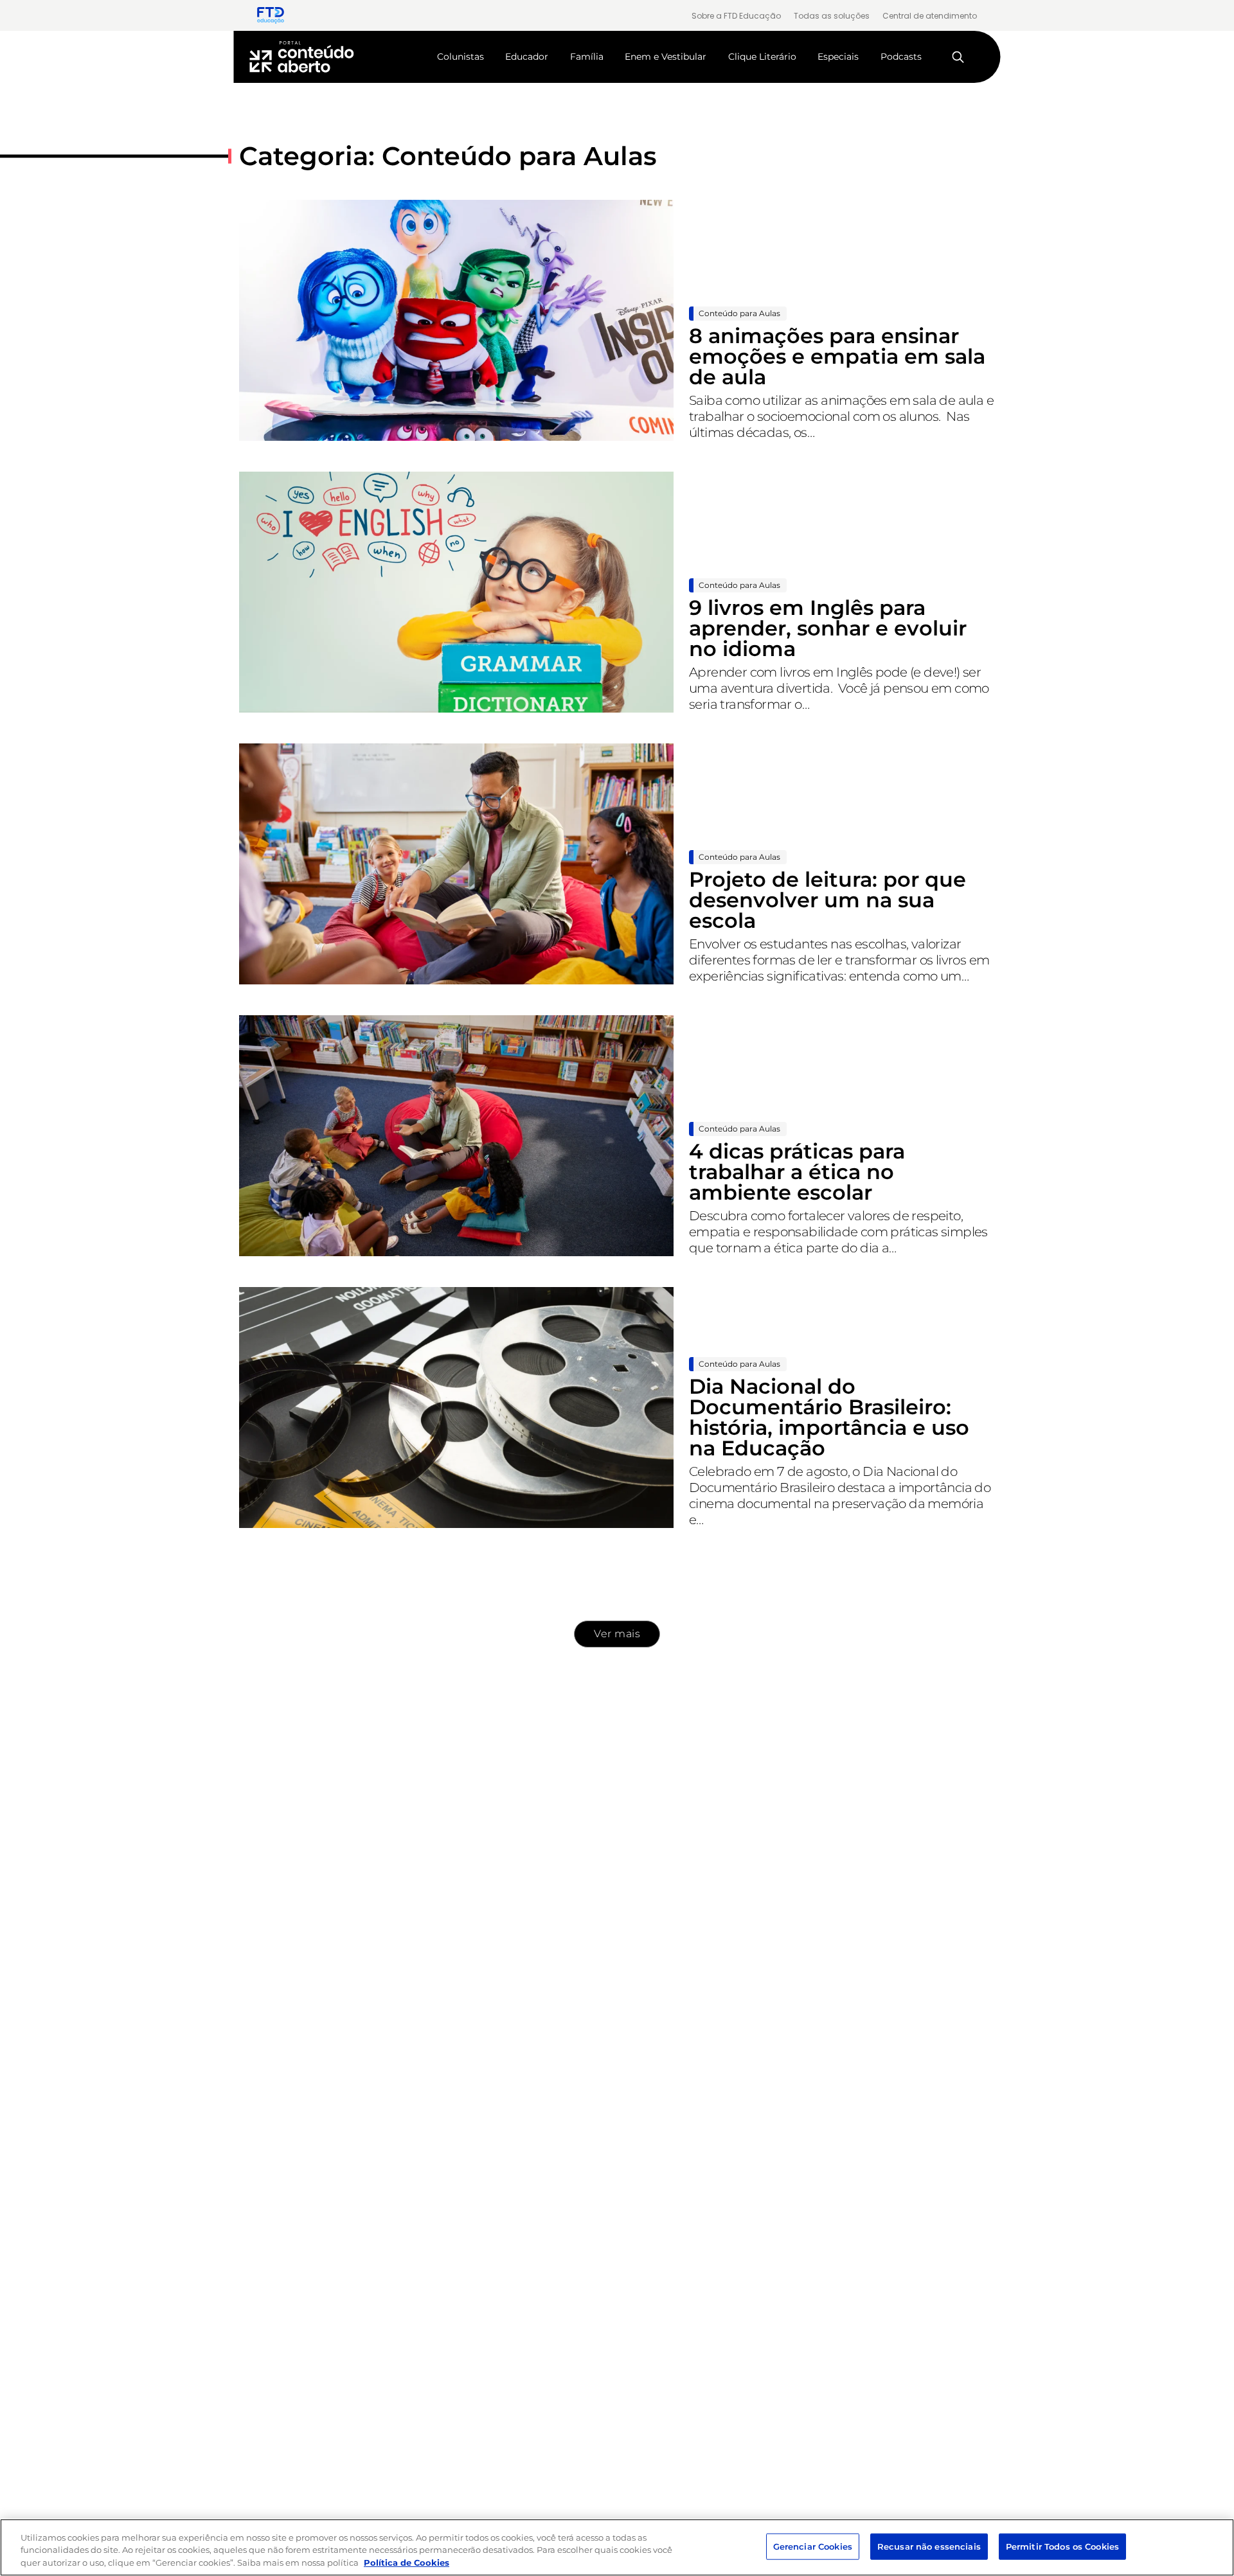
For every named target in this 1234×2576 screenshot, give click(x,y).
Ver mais (617, 1634)
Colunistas (461, 57)
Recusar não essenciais (929, 2546)
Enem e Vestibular (666, 57)
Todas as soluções (832, 16)
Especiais (838, 57)
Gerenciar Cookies (813, 2546)
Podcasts (901, 57)
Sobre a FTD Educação (736, 16)
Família (587, 57)
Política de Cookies (407, 2563)
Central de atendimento (930, 16)
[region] (617, 2547)
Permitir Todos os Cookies (1062, 2546)
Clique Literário (762, 57)
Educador (527, 57)
